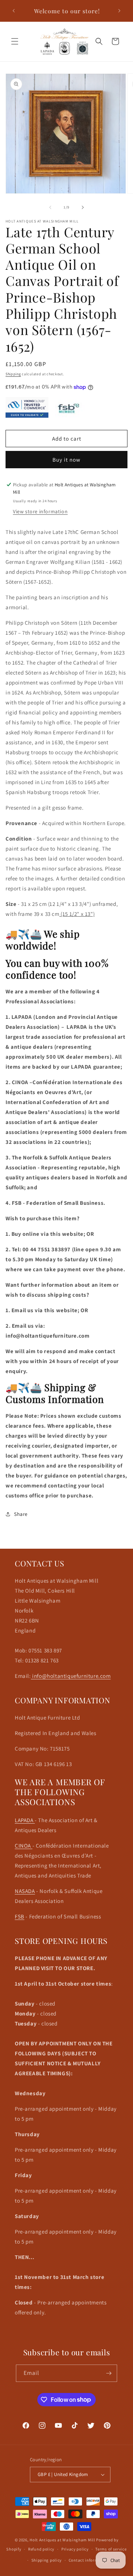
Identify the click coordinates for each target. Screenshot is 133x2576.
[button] (15, 41)
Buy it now (66, 460)
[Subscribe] (109, 2373)
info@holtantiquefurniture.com (71, 1676)
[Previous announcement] (14, 11)
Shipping (13, 374)
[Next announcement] (119, 11)
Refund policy (41, 2549)
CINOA (24, 1846)
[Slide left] (50, 207)
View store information (40, 511)
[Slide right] (83, 207)
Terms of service (111, 2549)
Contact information (89, 2560)
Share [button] (21, 1514)
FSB (20, 1916)
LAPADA (25, 1820)
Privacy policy (75, 2549)
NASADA (25, 1891)
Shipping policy (47, 2560)
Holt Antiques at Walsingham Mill (63, 2540)
